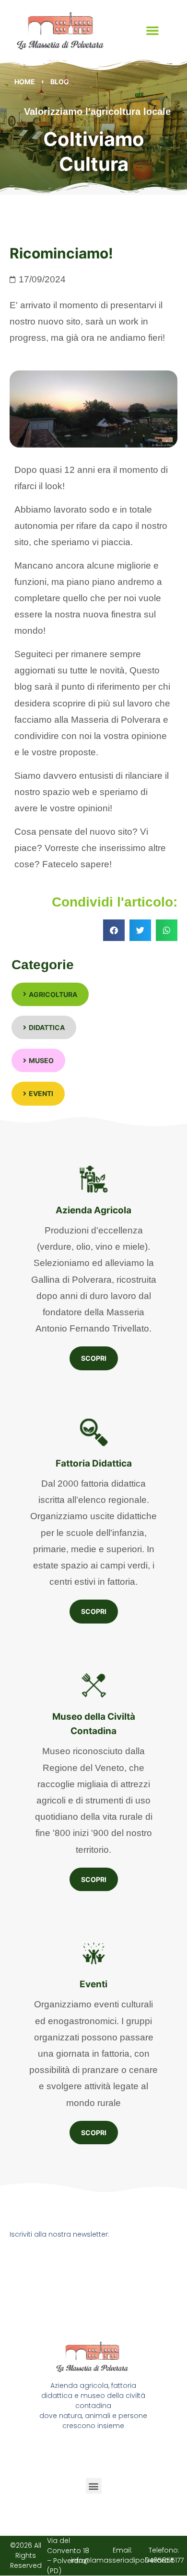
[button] (152, 30)
